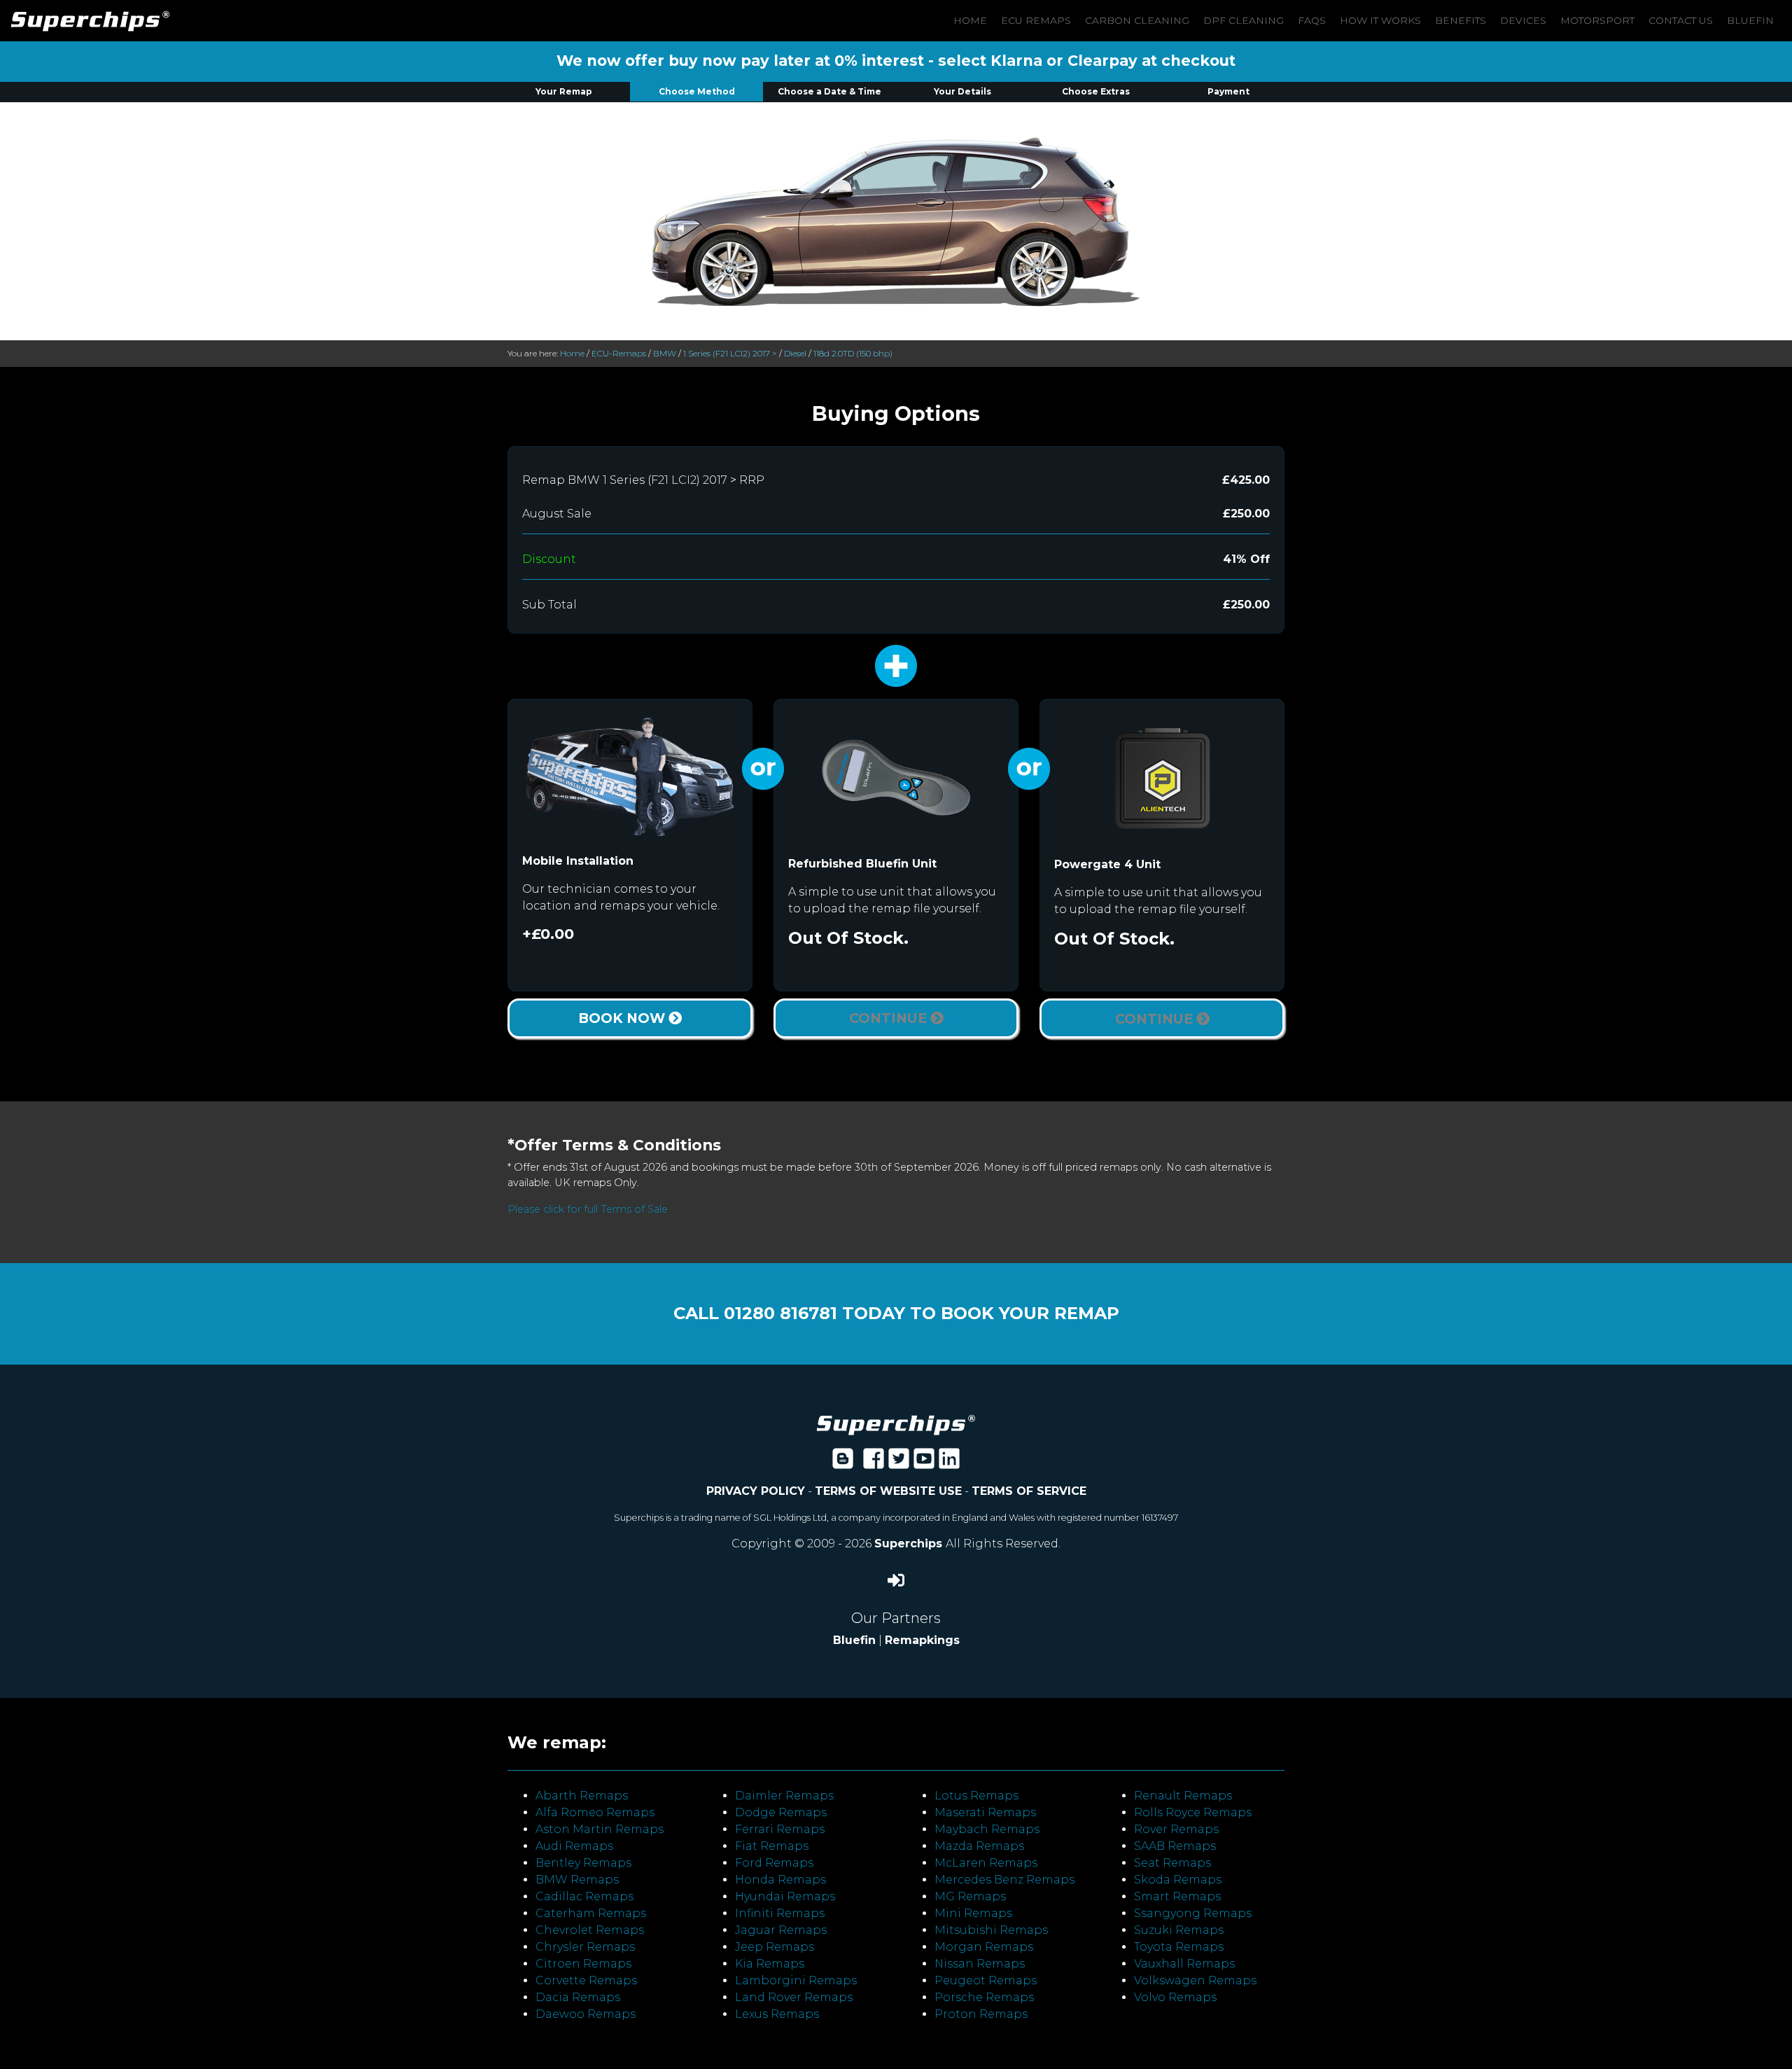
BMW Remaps (577, 1880)
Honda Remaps (780, 1880)
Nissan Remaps (980, 1964)
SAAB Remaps (1175, 1846)
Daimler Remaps (784, 1796)
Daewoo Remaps (586, 2014)
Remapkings (922, 1640)
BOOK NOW (623, 1018)
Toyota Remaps (1179, 1947)
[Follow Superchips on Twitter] (899, 1463)
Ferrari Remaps (780, 1829)
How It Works (1380, 20)
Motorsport (1597, 20)
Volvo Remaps (1175, 1997)
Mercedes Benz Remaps (1004, 1880)
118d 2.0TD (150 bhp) (853, 353)
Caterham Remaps (591, 1913)
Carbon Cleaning (1137, 20)
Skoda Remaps (1178, 1880)
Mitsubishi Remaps (991, 1930)
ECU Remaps (1036, 20)
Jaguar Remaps (781, 1930)
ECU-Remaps (619, 353)
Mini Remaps (973, 1913)
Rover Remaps (1176, 1829)
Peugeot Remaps (986, 1980)
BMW (665, 353)
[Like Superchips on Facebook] (874, 1463)
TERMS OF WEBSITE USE (888, 1491)
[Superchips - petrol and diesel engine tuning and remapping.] (896, 1424)
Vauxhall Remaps (1184, 1964)
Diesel (795, 353)
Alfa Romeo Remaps (595, 1812)
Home (970, 20)
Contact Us (1681, 20)
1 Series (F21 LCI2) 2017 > (730, 353)
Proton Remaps (981, 2014)
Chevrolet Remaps (590, 1930)
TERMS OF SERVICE (1029, 1491)
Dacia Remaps (578, 1997)
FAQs (1312, 20)
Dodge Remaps (781, 1812)
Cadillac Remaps (584, 1896)
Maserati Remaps (985, 1812)
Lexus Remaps (777, 2014)
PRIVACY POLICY (756, 1491)
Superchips (910, 1544)
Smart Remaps (1177, 1896)
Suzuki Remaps (1179, 1930)
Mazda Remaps (979, 1846)
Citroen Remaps (583, 1964)
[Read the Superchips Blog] (843, 1463)
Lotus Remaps (976, 1796)
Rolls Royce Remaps (1193, 1812)
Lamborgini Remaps (796, 1980)
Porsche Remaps (984, 1997)
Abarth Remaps (582, 1796)
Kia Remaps (770, 1964)
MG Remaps (970, 1896)
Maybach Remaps (987, 1829)
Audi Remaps (574, 1846)
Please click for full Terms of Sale (588, 1209)
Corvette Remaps (586, 1980)
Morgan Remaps (984, 1947)
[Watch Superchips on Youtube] (924, 1463)
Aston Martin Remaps (600, 1829)
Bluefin (1750, 20)
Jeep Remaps (775, 1947)
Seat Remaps (1172, 1863)
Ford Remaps (774, 1863)
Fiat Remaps (772, 1846)
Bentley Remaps (583, 1863)
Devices (1523, 20)
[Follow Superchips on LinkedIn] (949, 1463)
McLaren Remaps (986, 1863)
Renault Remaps (1183, 1796)
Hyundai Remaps (785, 1896)
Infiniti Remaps (780, 1913)
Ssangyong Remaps (1193, 1913)
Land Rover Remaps (794, 1997)
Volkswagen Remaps (1195, 1980)
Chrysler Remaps (585, 1947)
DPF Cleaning (1244, 20)
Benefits (1461, 20)
